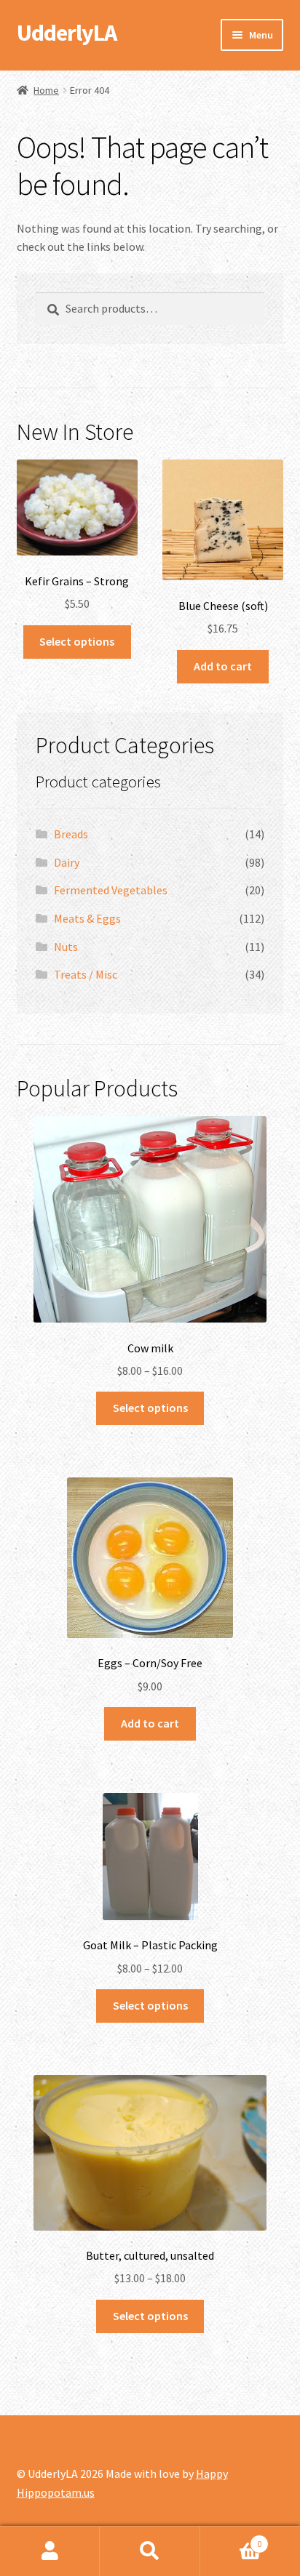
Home (46, 90)
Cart (231, 2539)
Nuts (66, 947)
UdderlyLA (67, 33)
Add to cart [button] (223, 666)
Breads (71, 834)
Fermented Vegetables (111, 890)
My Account (50, 2551)
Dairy (67, 862)
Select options (77, 641)
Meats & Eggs (87, 918)
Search (150, 2551)
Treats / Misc (86, 974)
